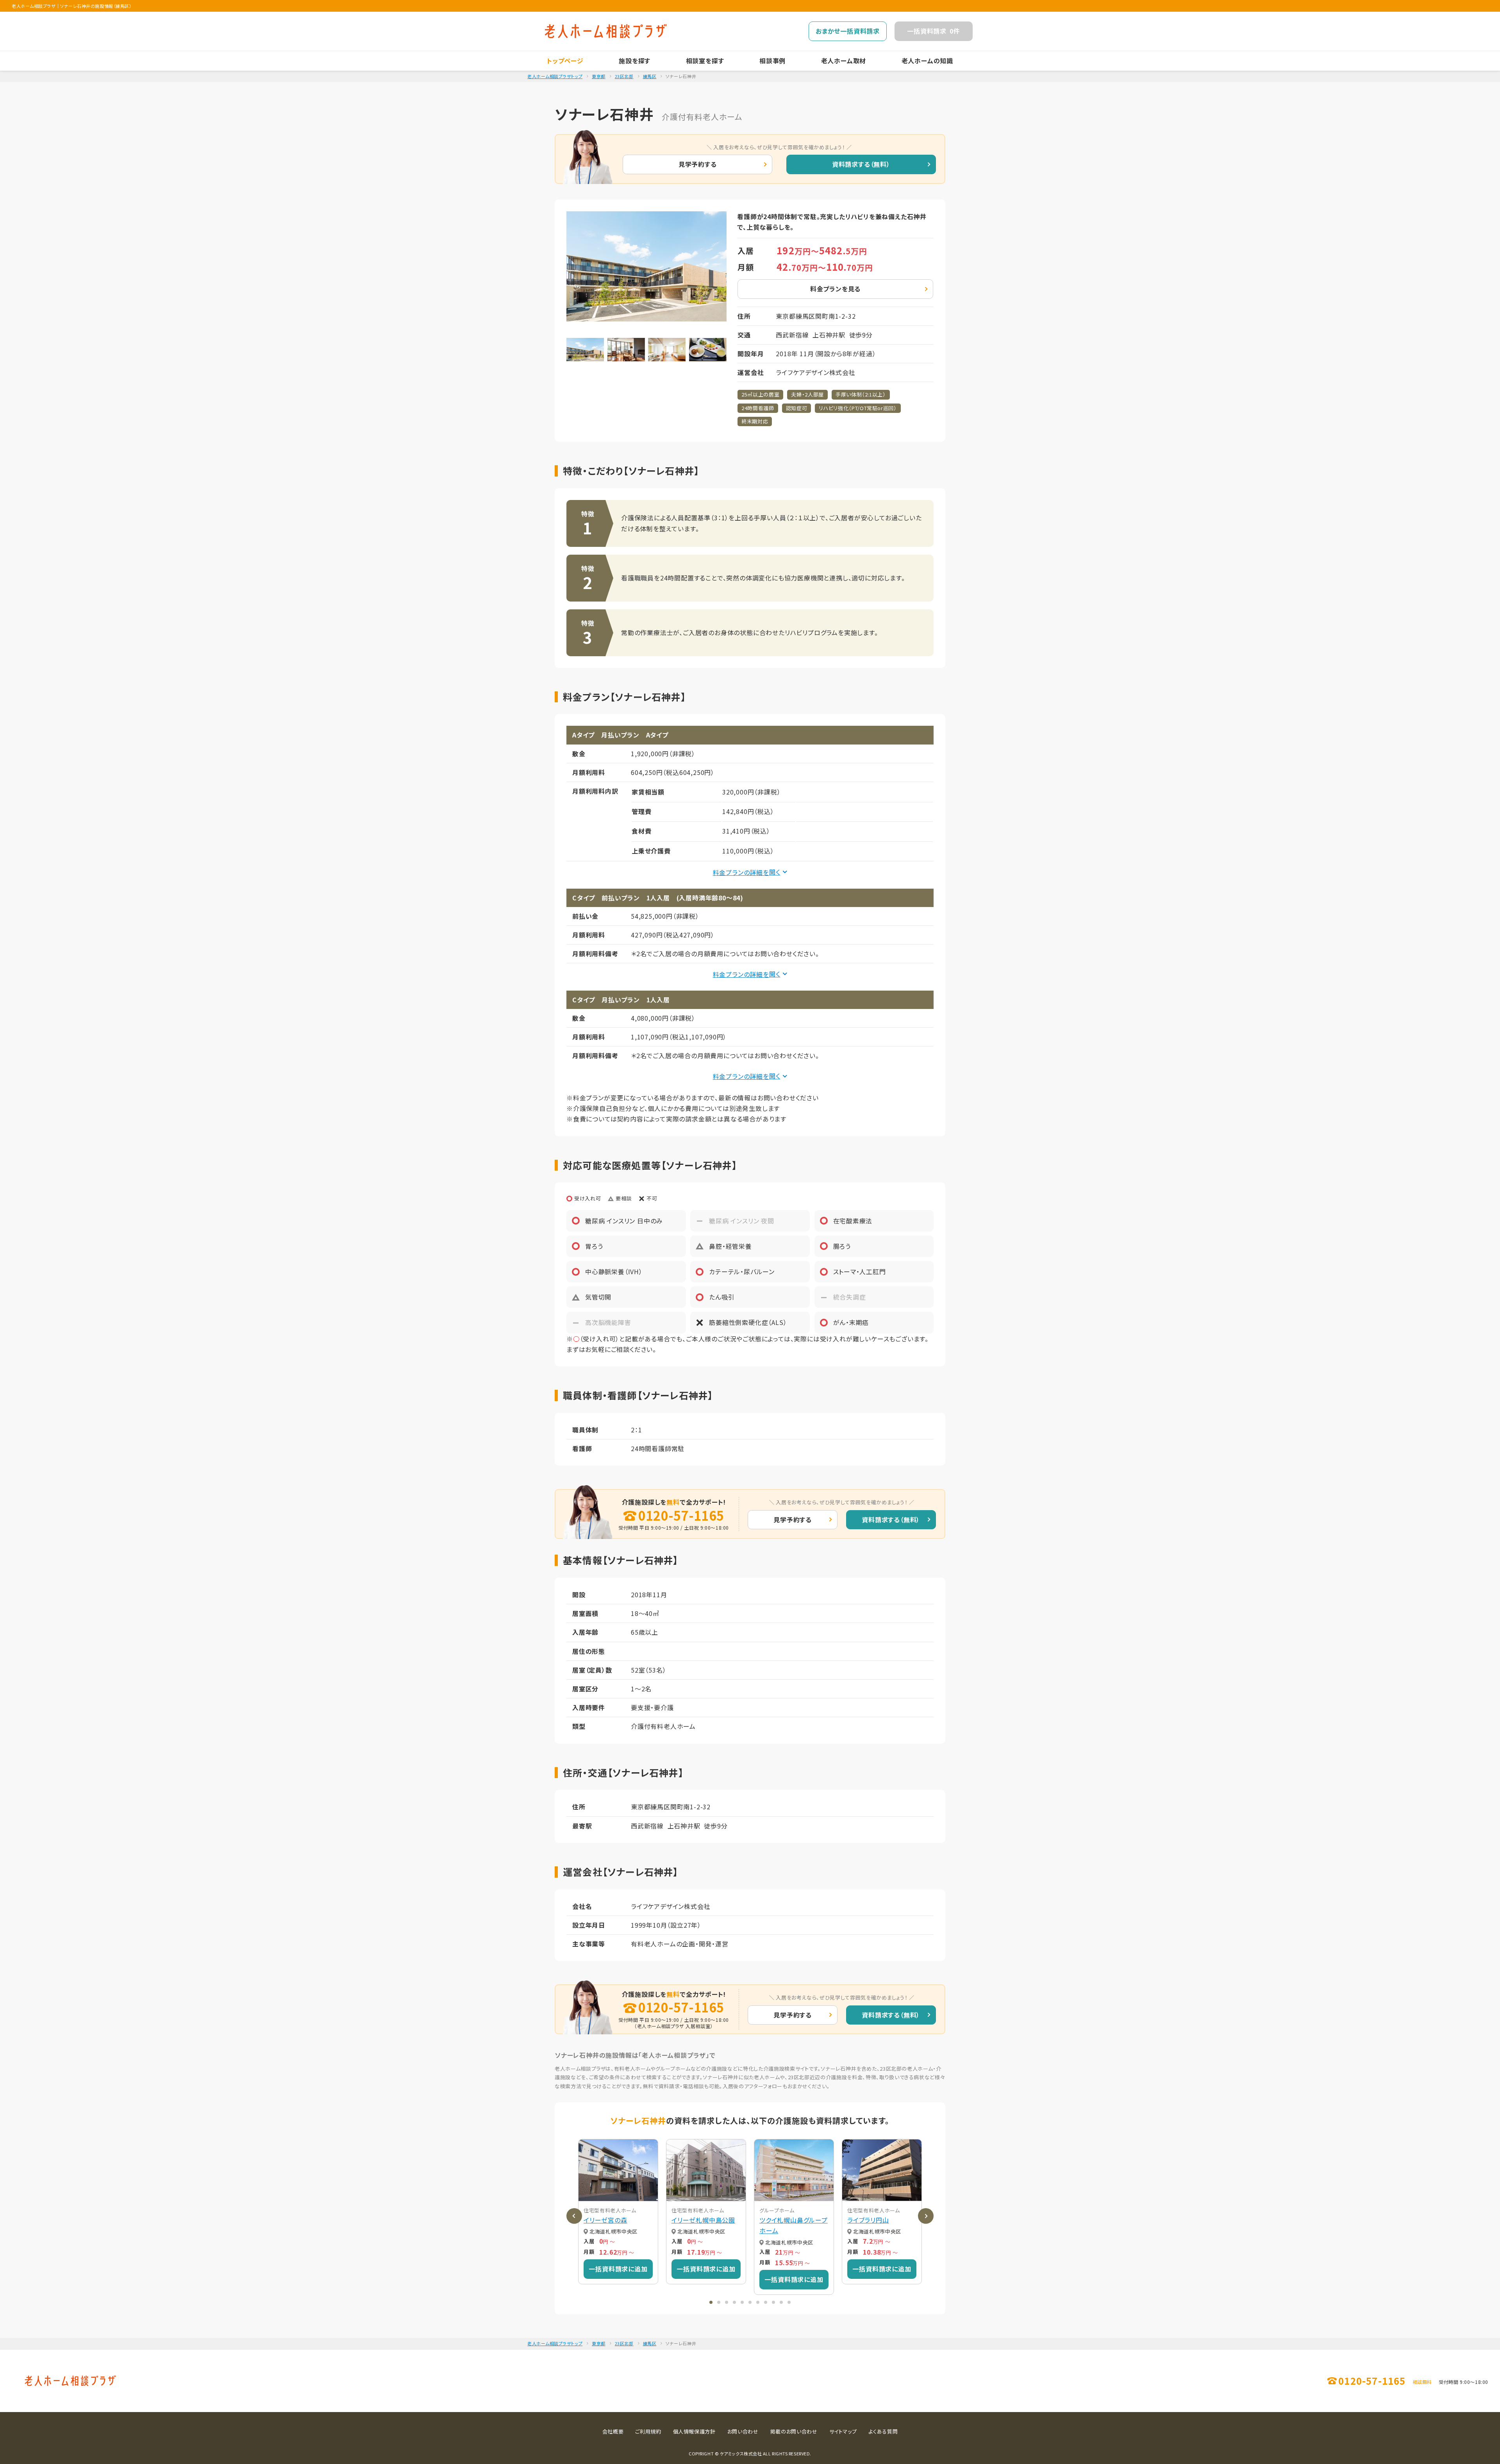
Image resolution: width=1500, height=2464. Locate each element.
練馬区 (650, 76)
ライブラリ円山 (868, 2220)
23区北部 (624, 76)
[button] (711, 2302)
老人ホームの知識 (927, 61)
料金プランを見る (835, 289)
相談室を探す (705, 61)
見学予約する (698, 164)
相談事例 (772, 61)
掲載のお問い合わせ (794, 2431)
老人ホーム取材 (844, 61)
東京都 (599, 76)
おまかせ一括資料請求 (848, 31)
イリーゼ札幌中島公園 (703, 2220)
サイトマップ (843, 2431)
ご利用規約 (648, 2431)
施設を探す (635, 61)
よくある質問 (883, 2431)
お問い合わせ (743, 2431)
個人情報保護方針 (694, 2431)
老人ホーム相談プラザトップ (555, 76)
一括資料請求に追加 (618, 2269)
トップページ (565, 61)
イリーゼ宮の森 (605, 2220)
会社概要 (613, 2431)
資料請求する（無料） (861, 164)
